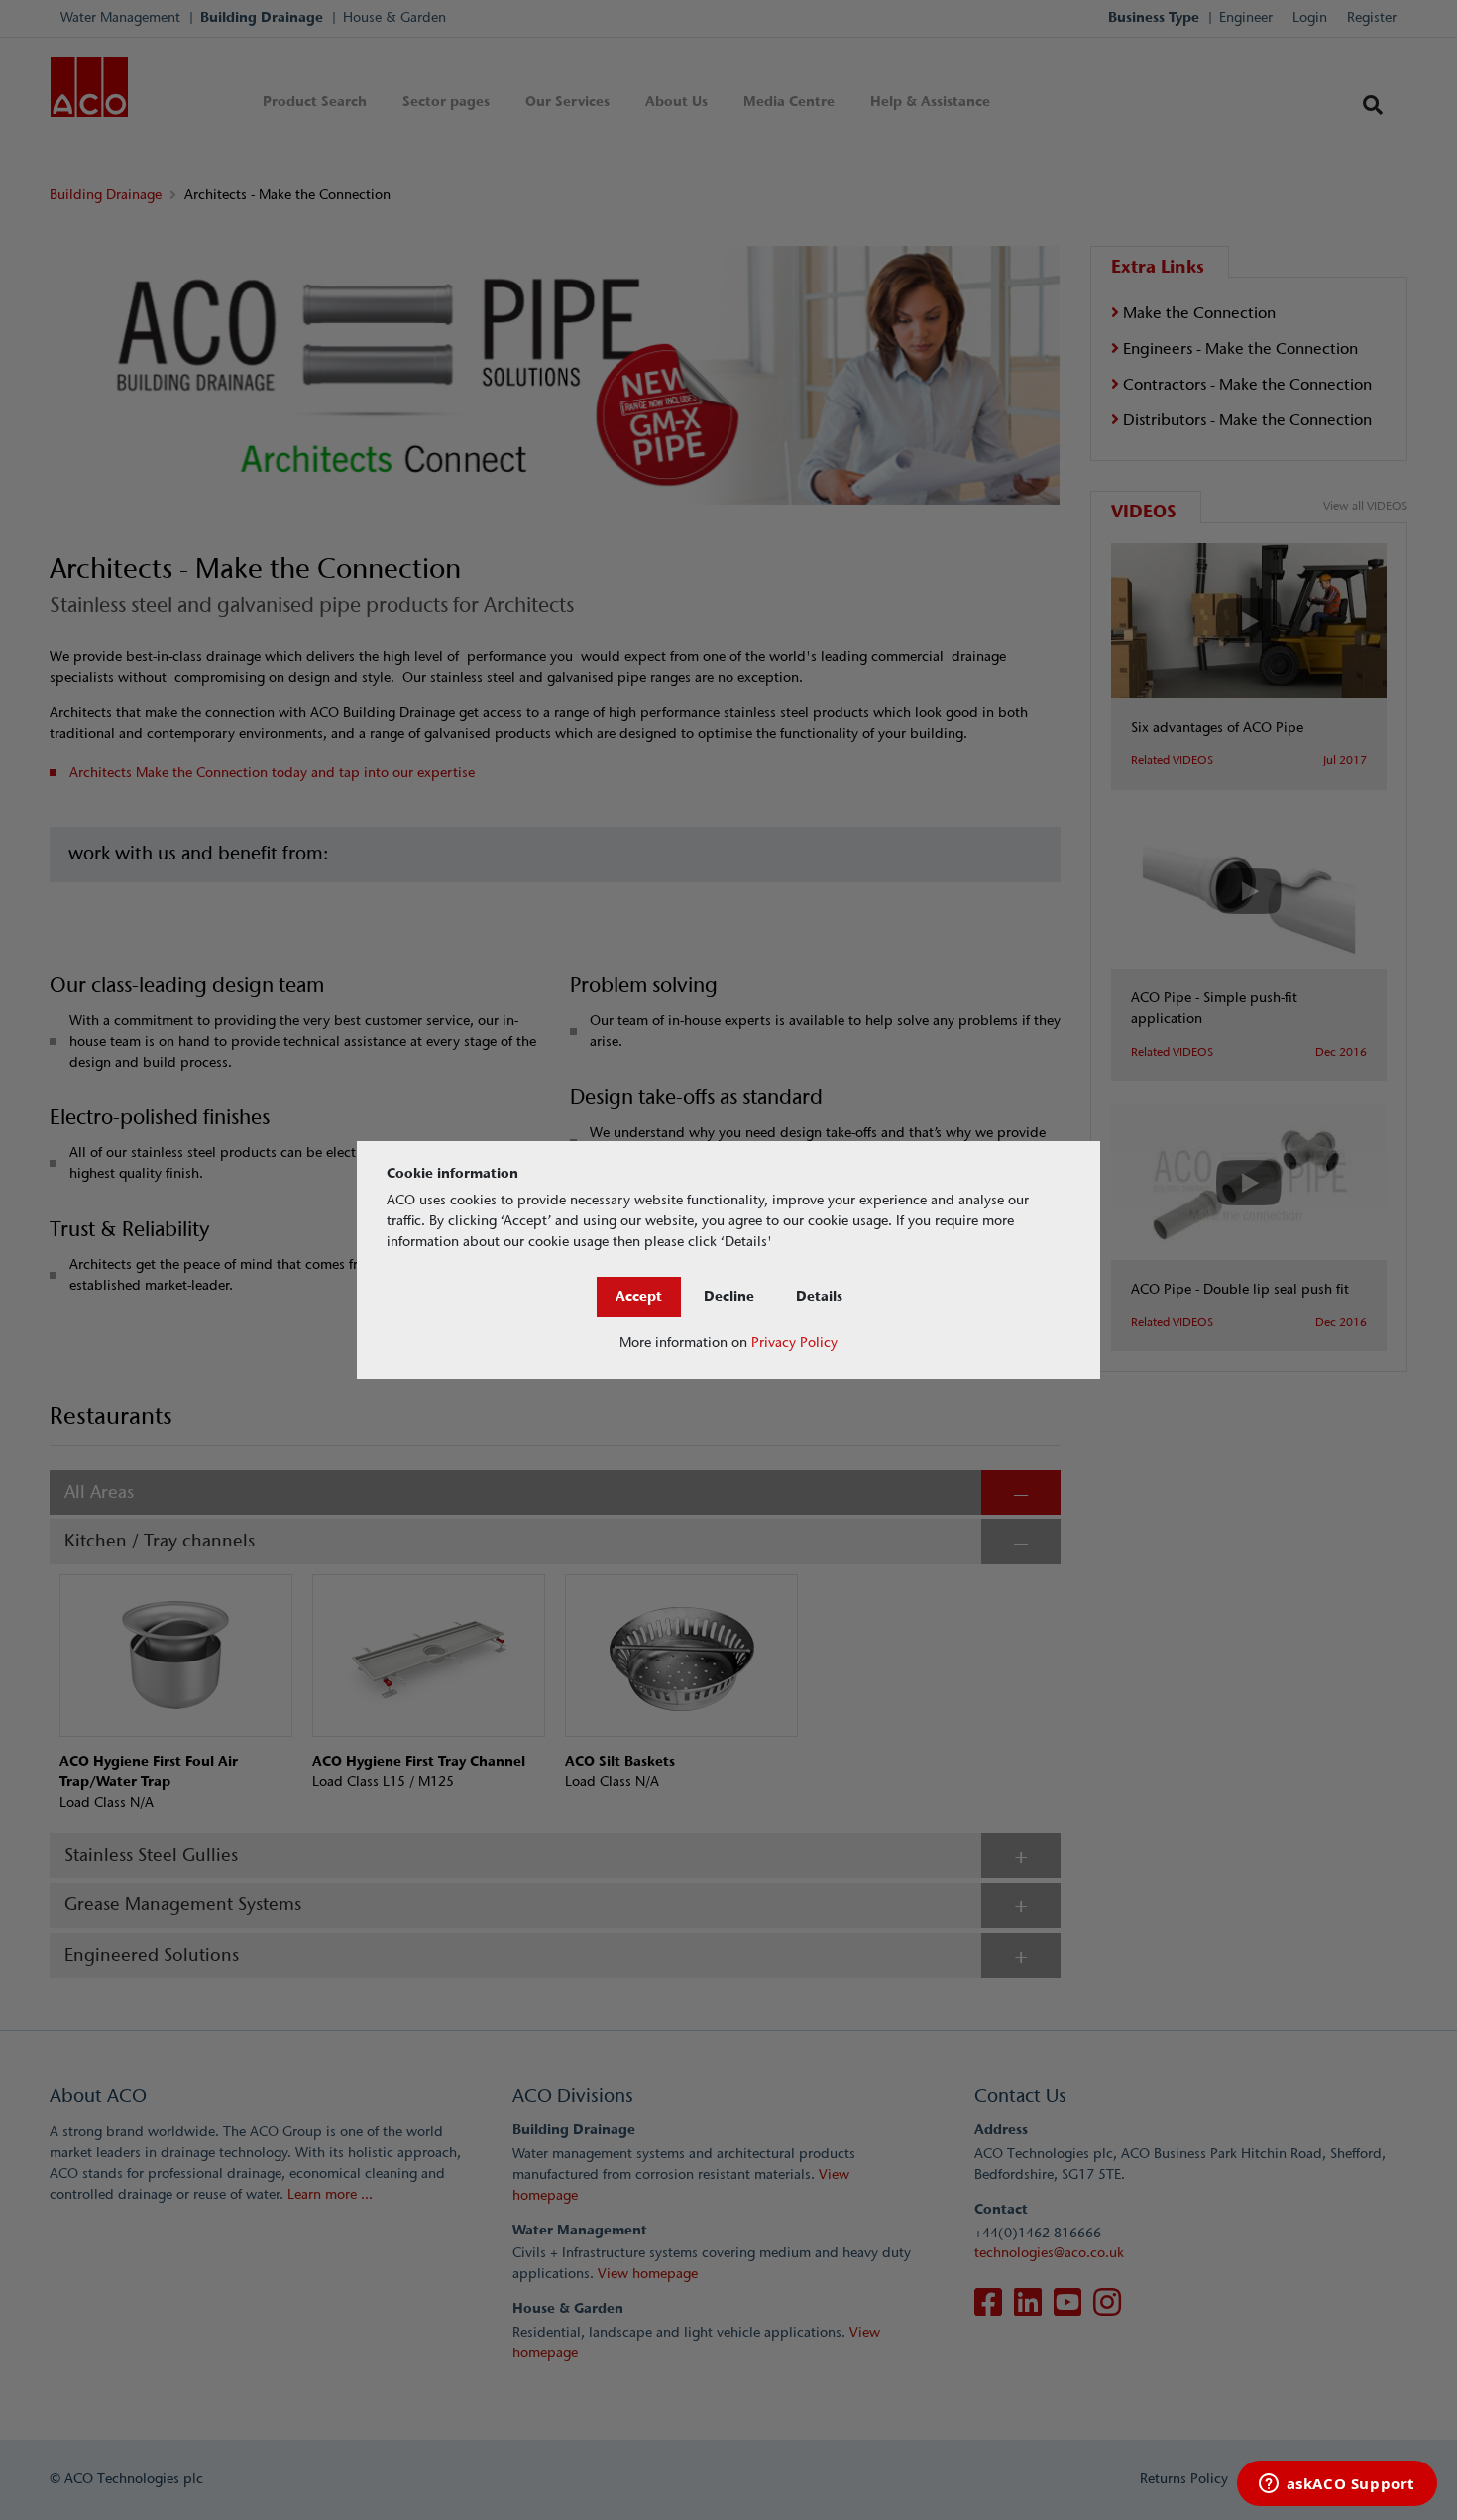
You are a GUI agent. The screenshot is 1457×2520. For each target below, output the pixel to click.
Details (819, 1296)
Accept (639, 1296)
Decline (729, 1296)
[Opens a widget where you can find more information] (1337, 2485)
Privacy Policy (794, 1343)
